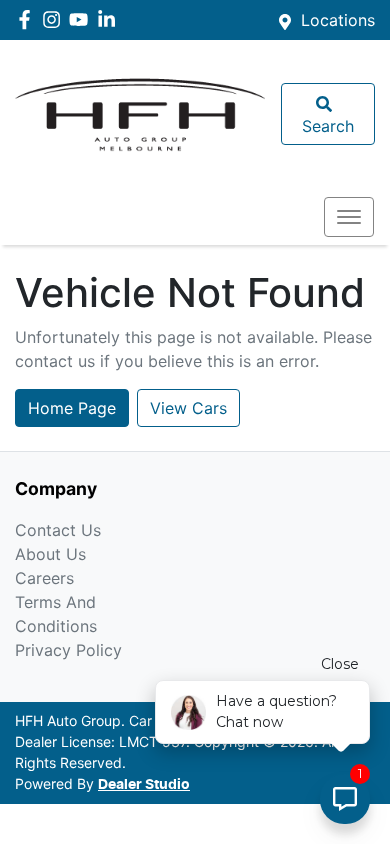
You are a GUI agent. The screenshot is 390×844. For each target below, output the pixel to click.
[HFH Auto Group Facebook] (28, 19)
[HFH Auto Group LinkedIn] (110, 19)
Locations (338, 20)
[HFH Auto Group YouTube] (82, 19)
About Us (50, 554)
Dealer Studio (144, 785)
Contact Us (58, 530)
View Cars (188, 408)
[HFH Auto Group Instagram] (55, 19)
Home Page (72, 408)
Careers (44, 578)
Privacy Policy (68, 650)
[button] (349, 217)
